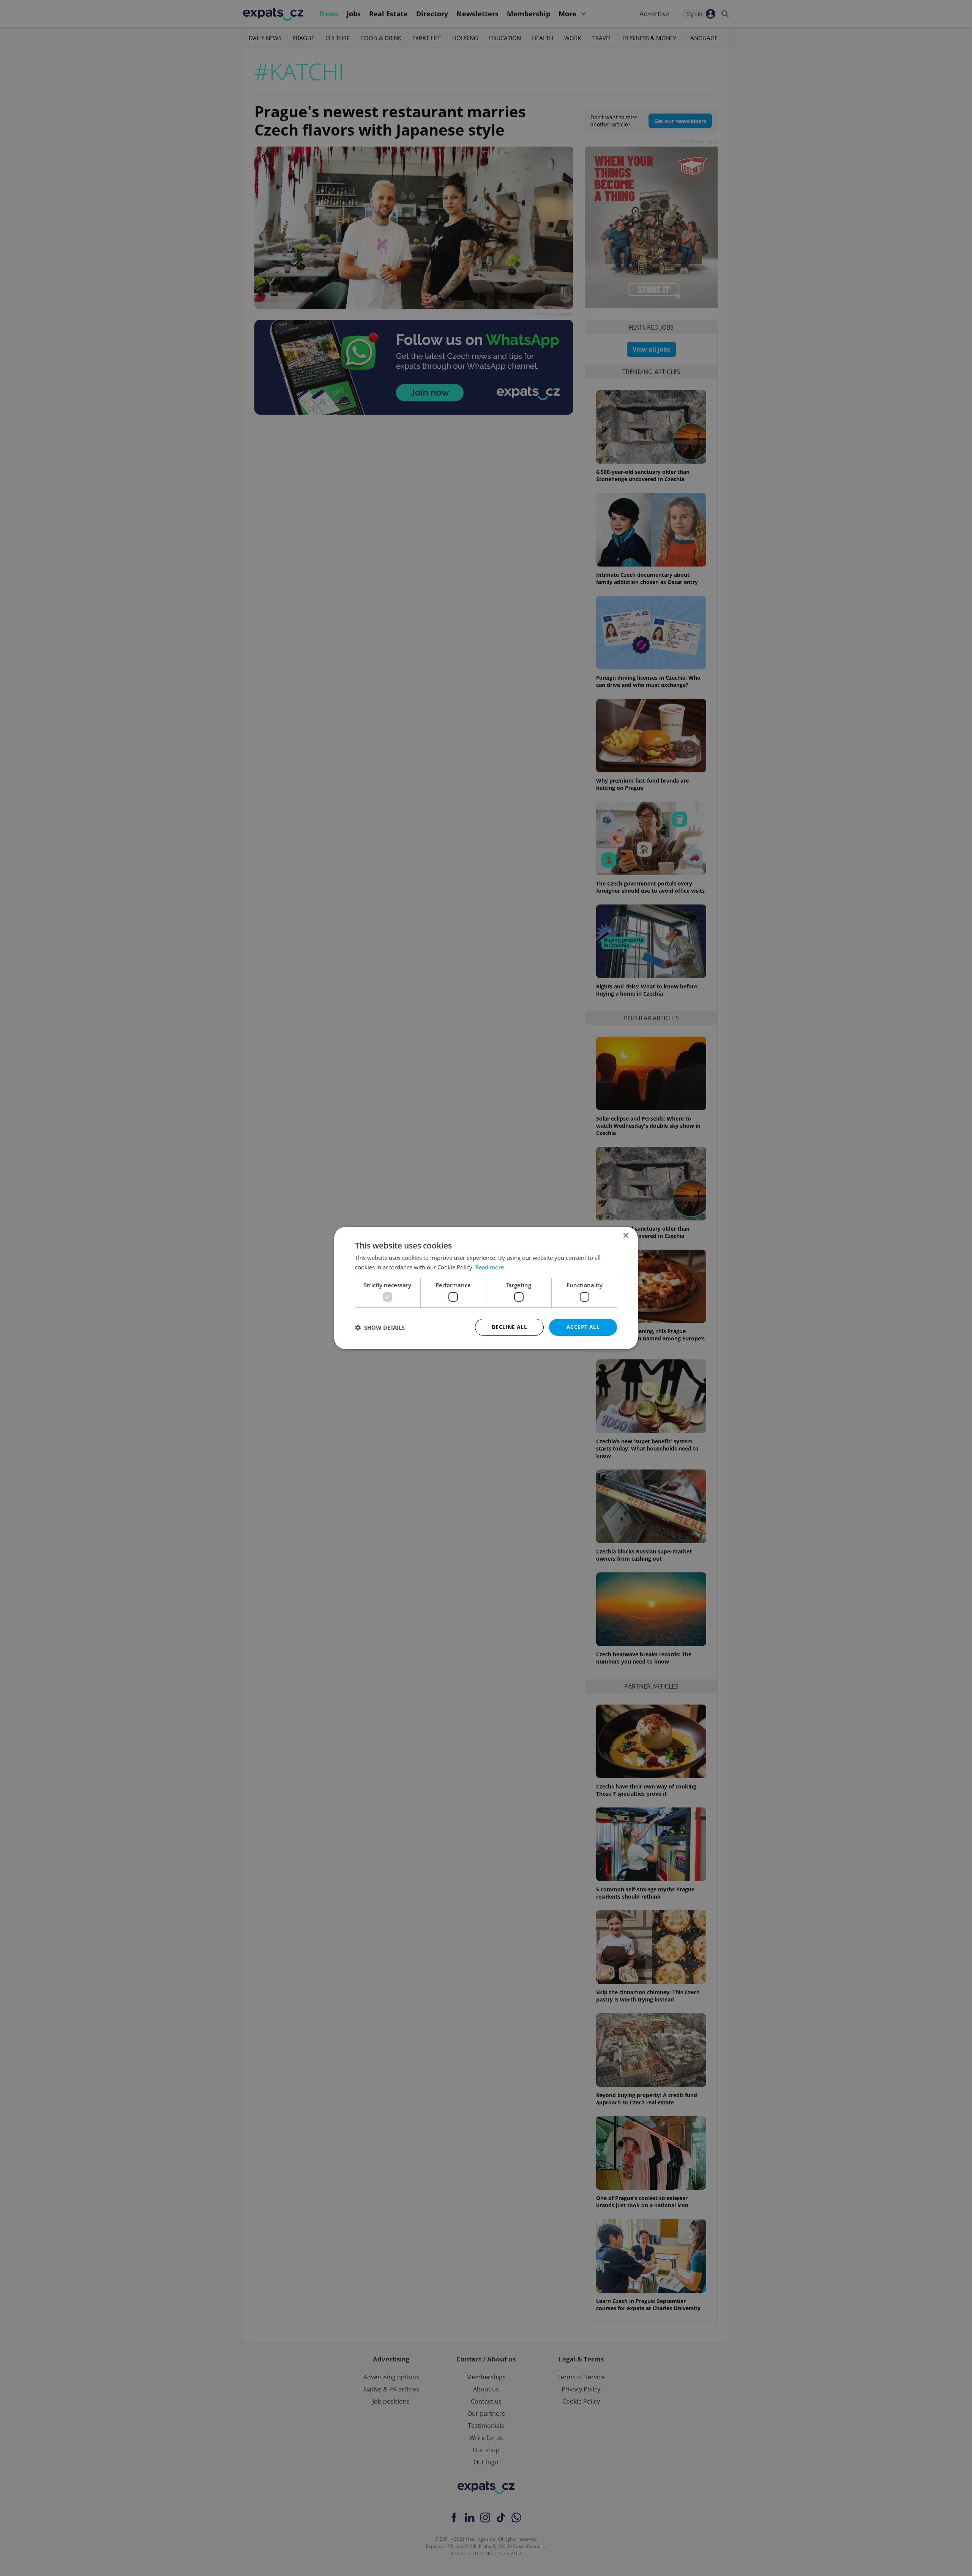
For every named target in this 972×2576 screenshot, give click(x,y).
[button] (380, 1327)
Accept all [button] (583, 1327)
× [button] (626, 1236)
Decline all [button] (509, 1327)
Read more (490, 1267)
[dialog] (486, 1288)
